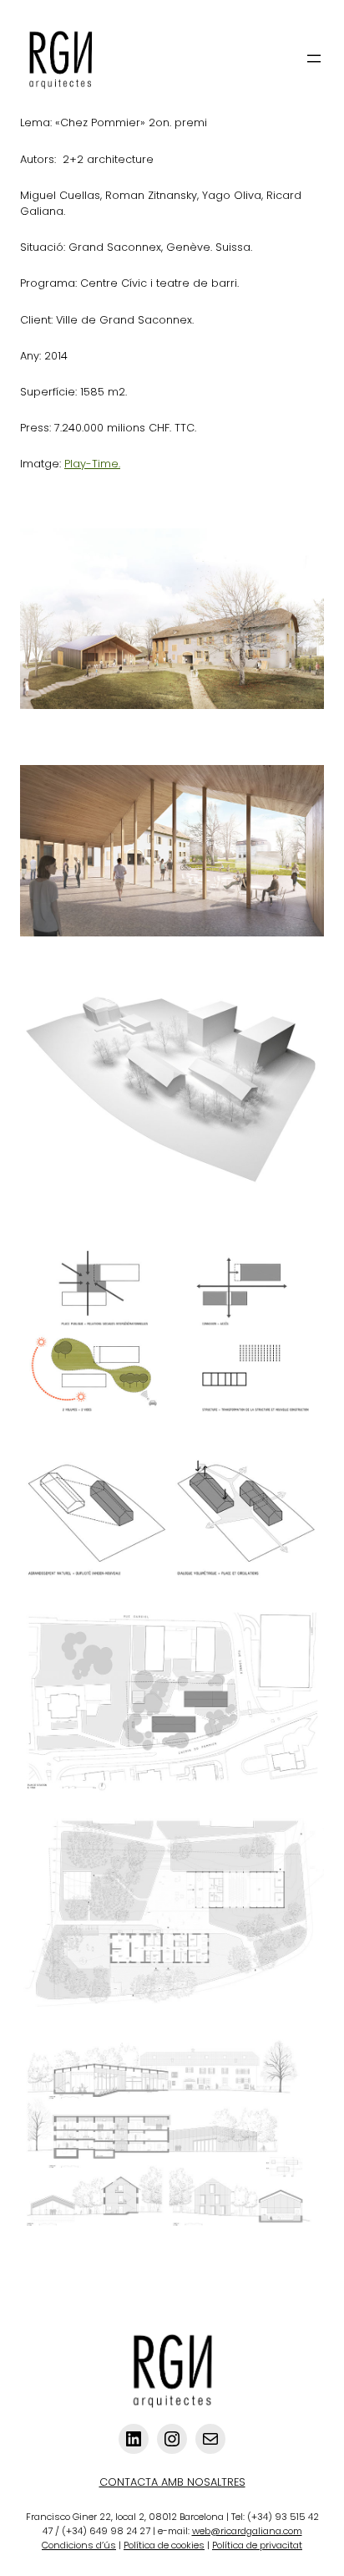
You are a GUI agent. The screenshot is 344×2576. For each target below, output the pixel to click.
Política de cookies (164, 2545)
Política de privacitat (257, 2545)
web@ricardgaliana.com (247, 2531)
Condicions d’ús (79, 2545)
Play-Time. (92, 464)
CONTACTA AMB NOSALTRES (172, 2482)
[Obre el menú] (314, 59)
